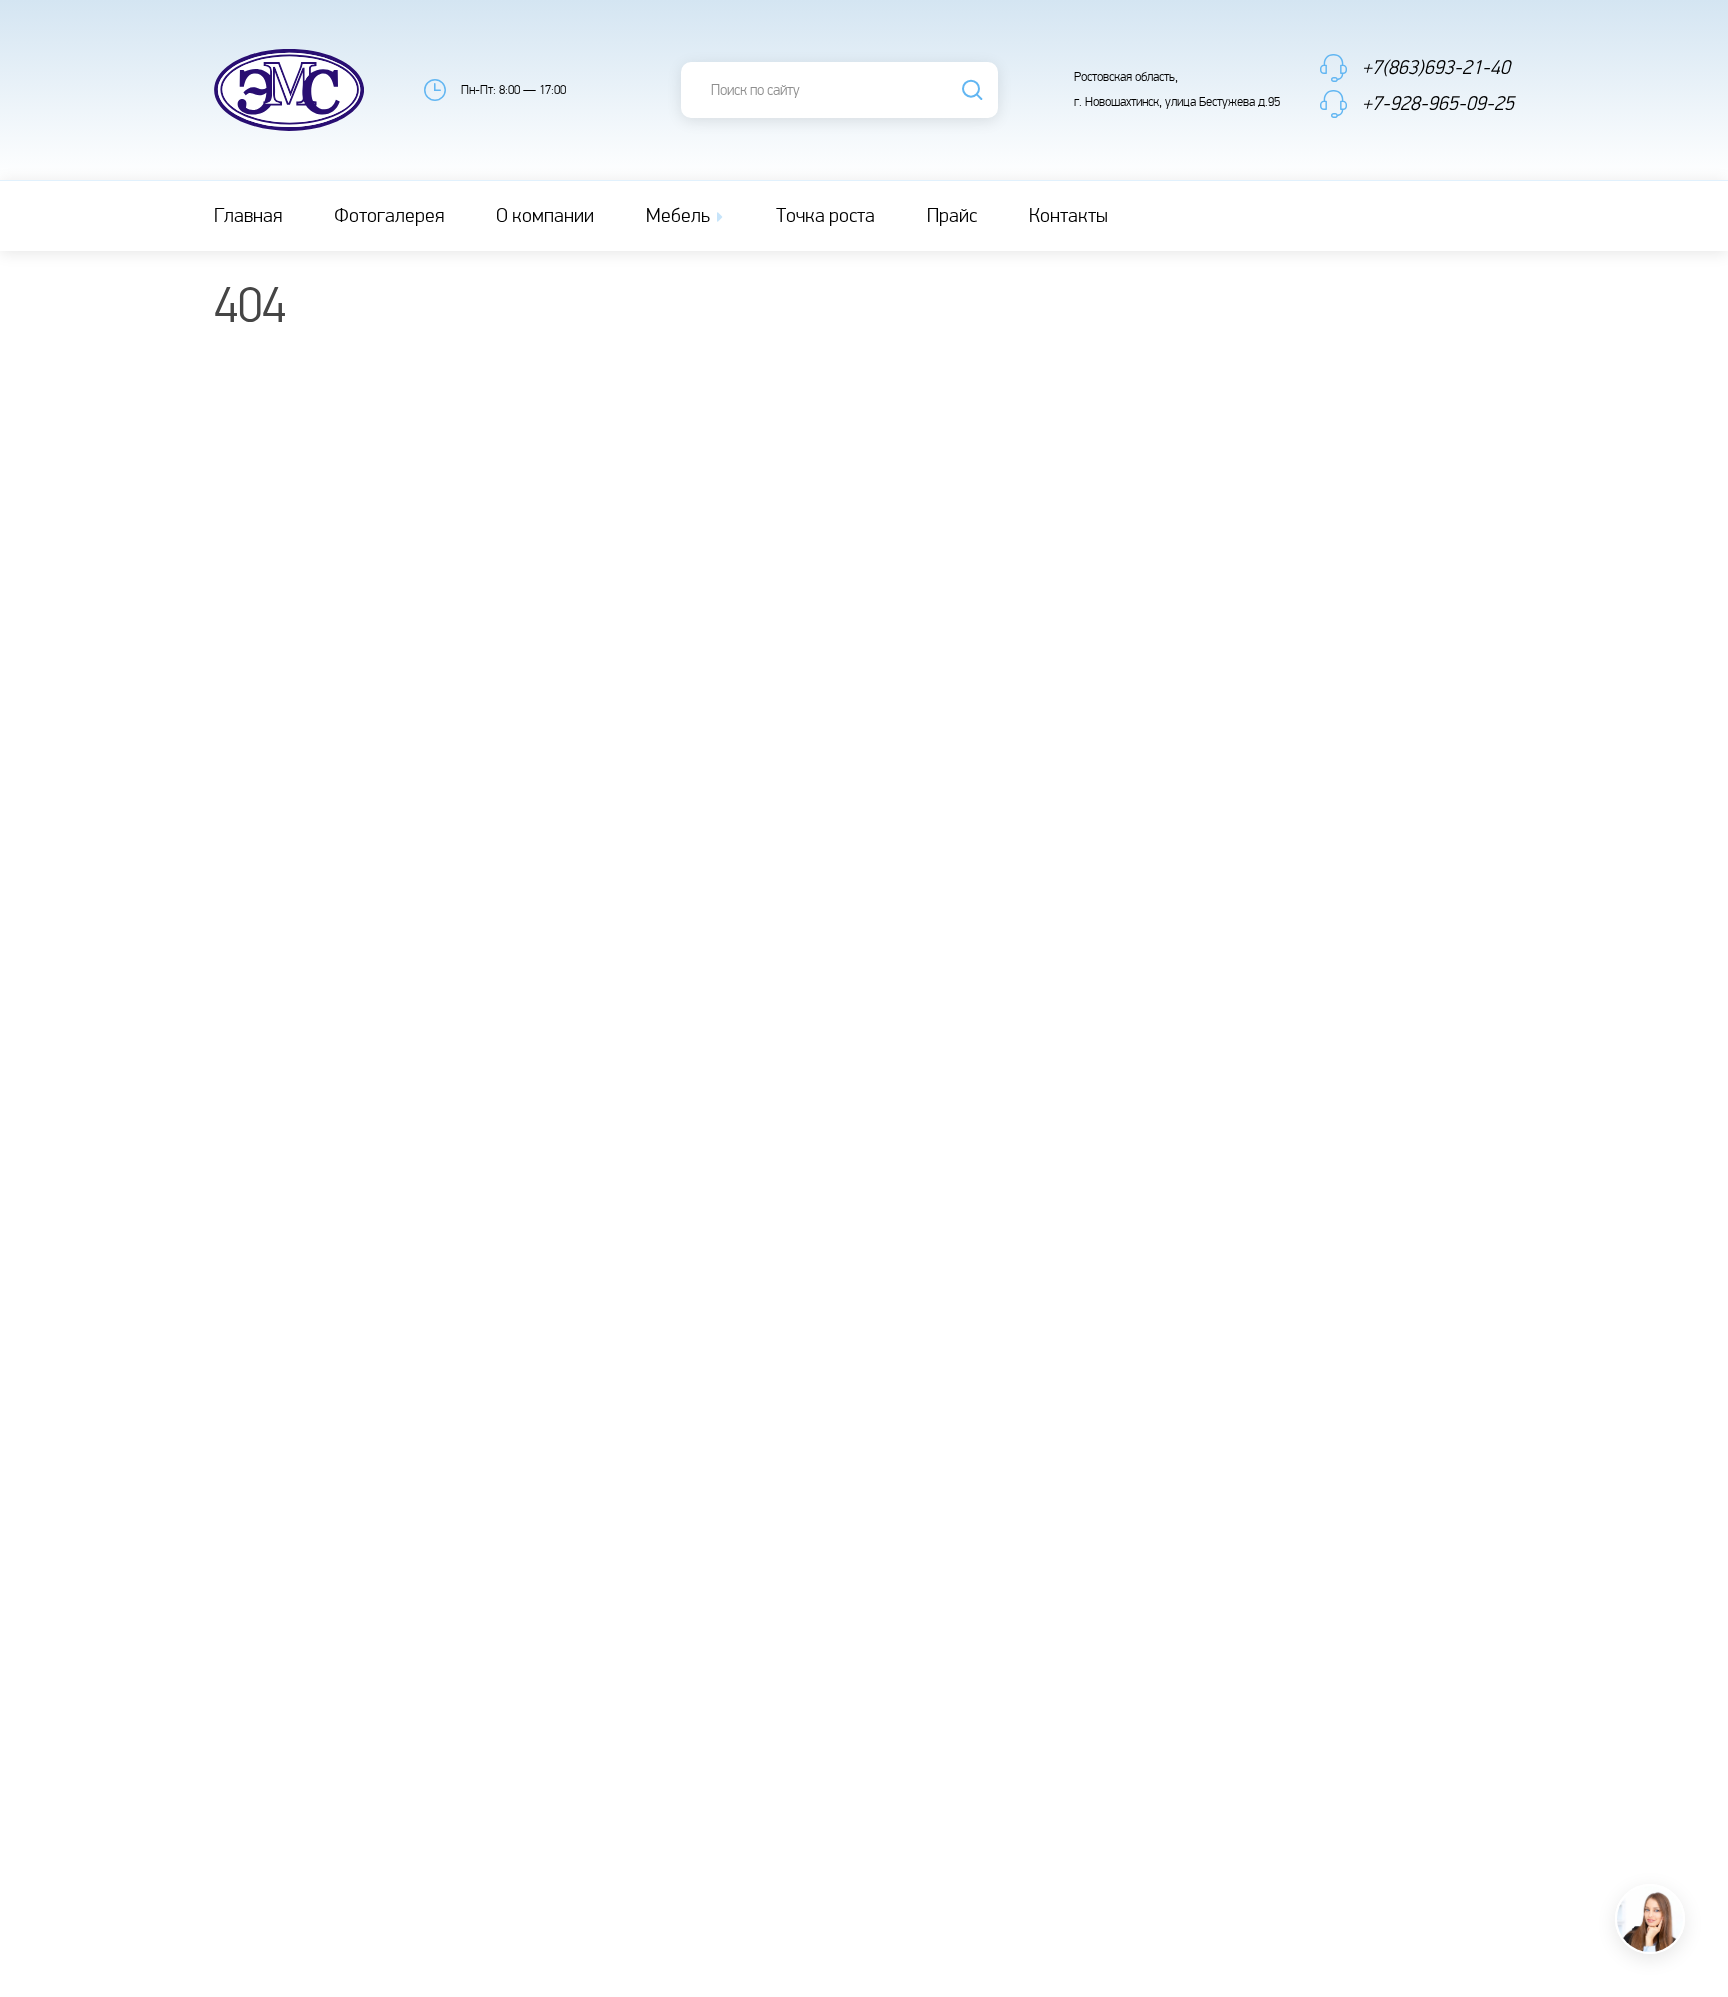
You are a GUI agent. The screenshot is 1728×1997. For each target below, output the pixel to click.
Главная (248, 216)
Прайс (952, 216)
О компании (545, 216)
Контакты (1068, 216)
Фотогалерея (389, 216)
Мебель (680, 216)
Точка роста (825, 216)
